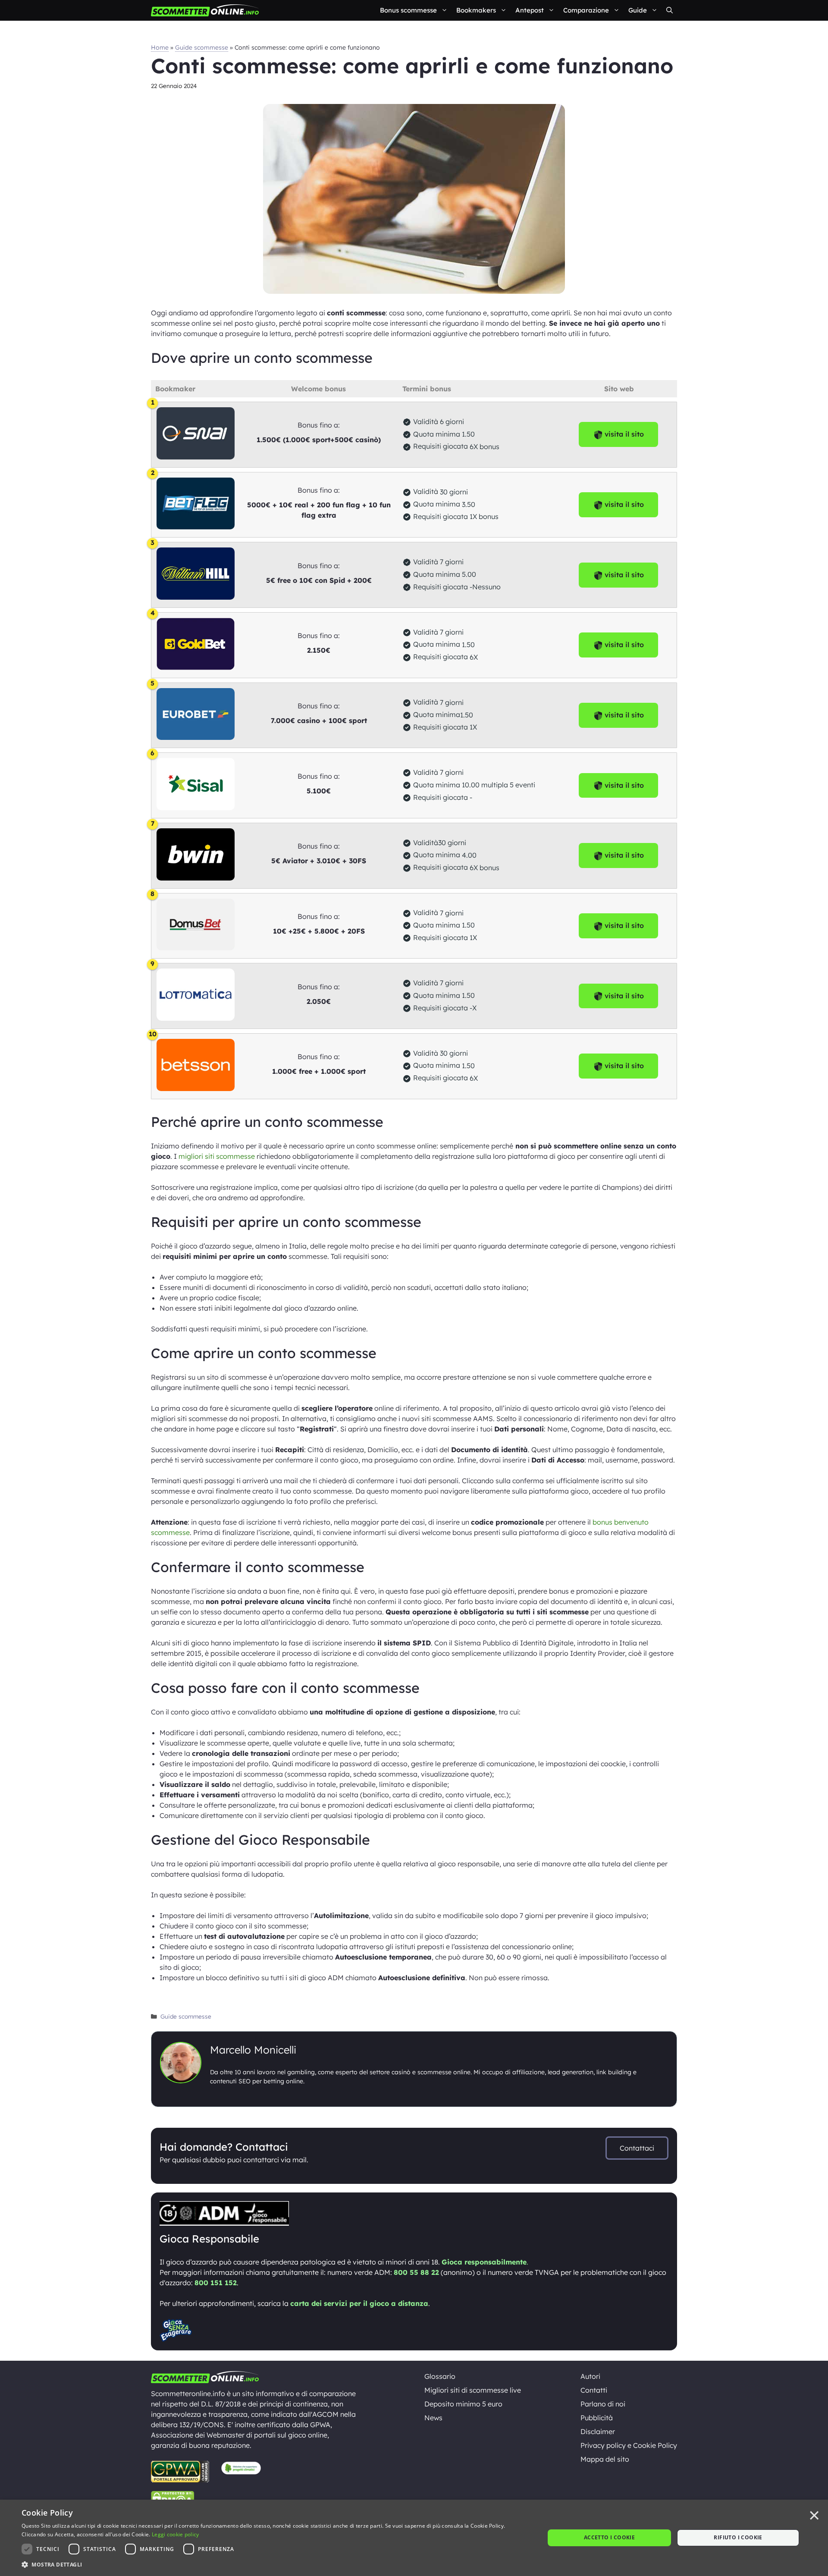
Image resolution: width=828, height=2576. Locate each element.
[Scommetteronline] (205, 10)
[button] (670, 10)
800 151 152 (216, 2283)
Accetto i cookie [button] (609, 2537)
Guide (638, 10)
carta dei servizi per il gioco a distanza (359, 2303)
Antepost (530, 10)
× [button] (814, 2516)
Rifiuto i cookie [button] (738, 2537)
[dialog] (414, 2538)
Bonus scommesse (408, 10)
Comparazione (586, 10)
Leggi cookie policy (176, 2534)
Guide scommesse (202, 47)
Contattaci (637, 2148)
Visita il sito (624, 434)
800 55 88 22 (416, 2272)
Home (160, 47)
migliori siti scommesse (217, 1156)
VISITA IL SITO (624, 504)
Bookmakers (476, 10)
